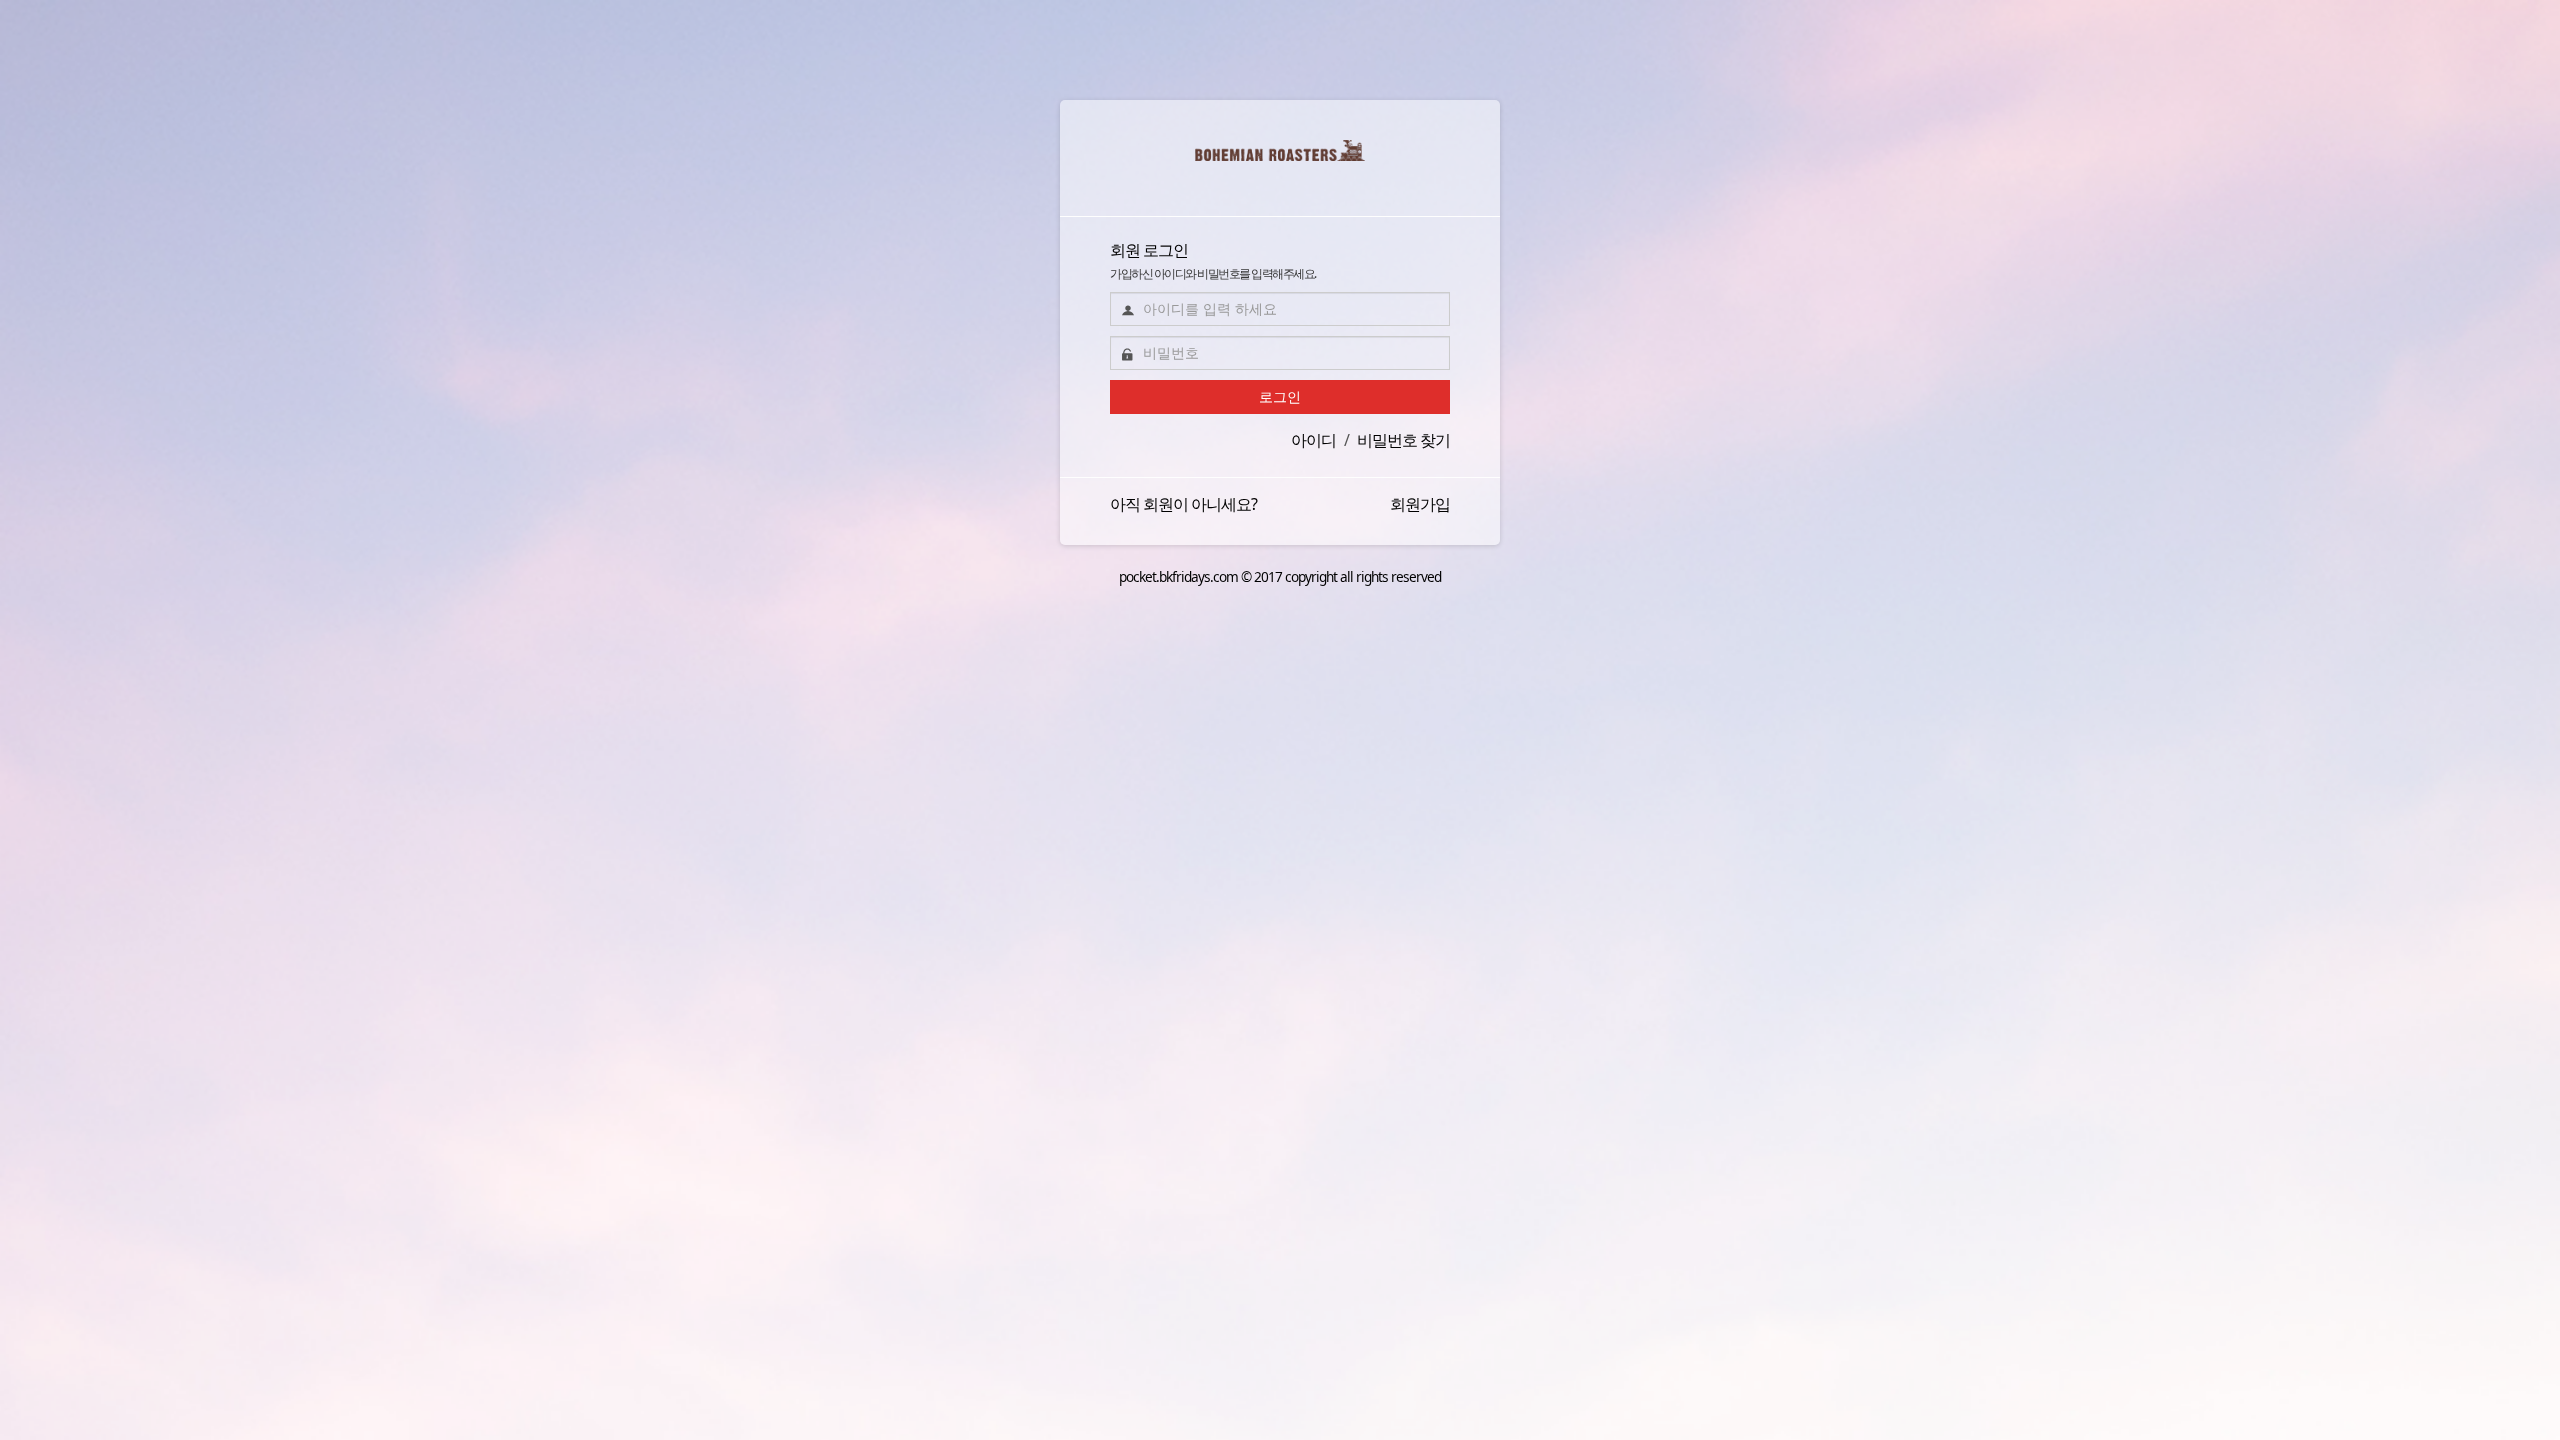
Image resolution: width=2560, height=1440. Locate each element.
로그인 (1280, 396)
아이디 (1313, 440)
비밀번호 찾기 (1403, 440)
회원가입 (1420, 504)
